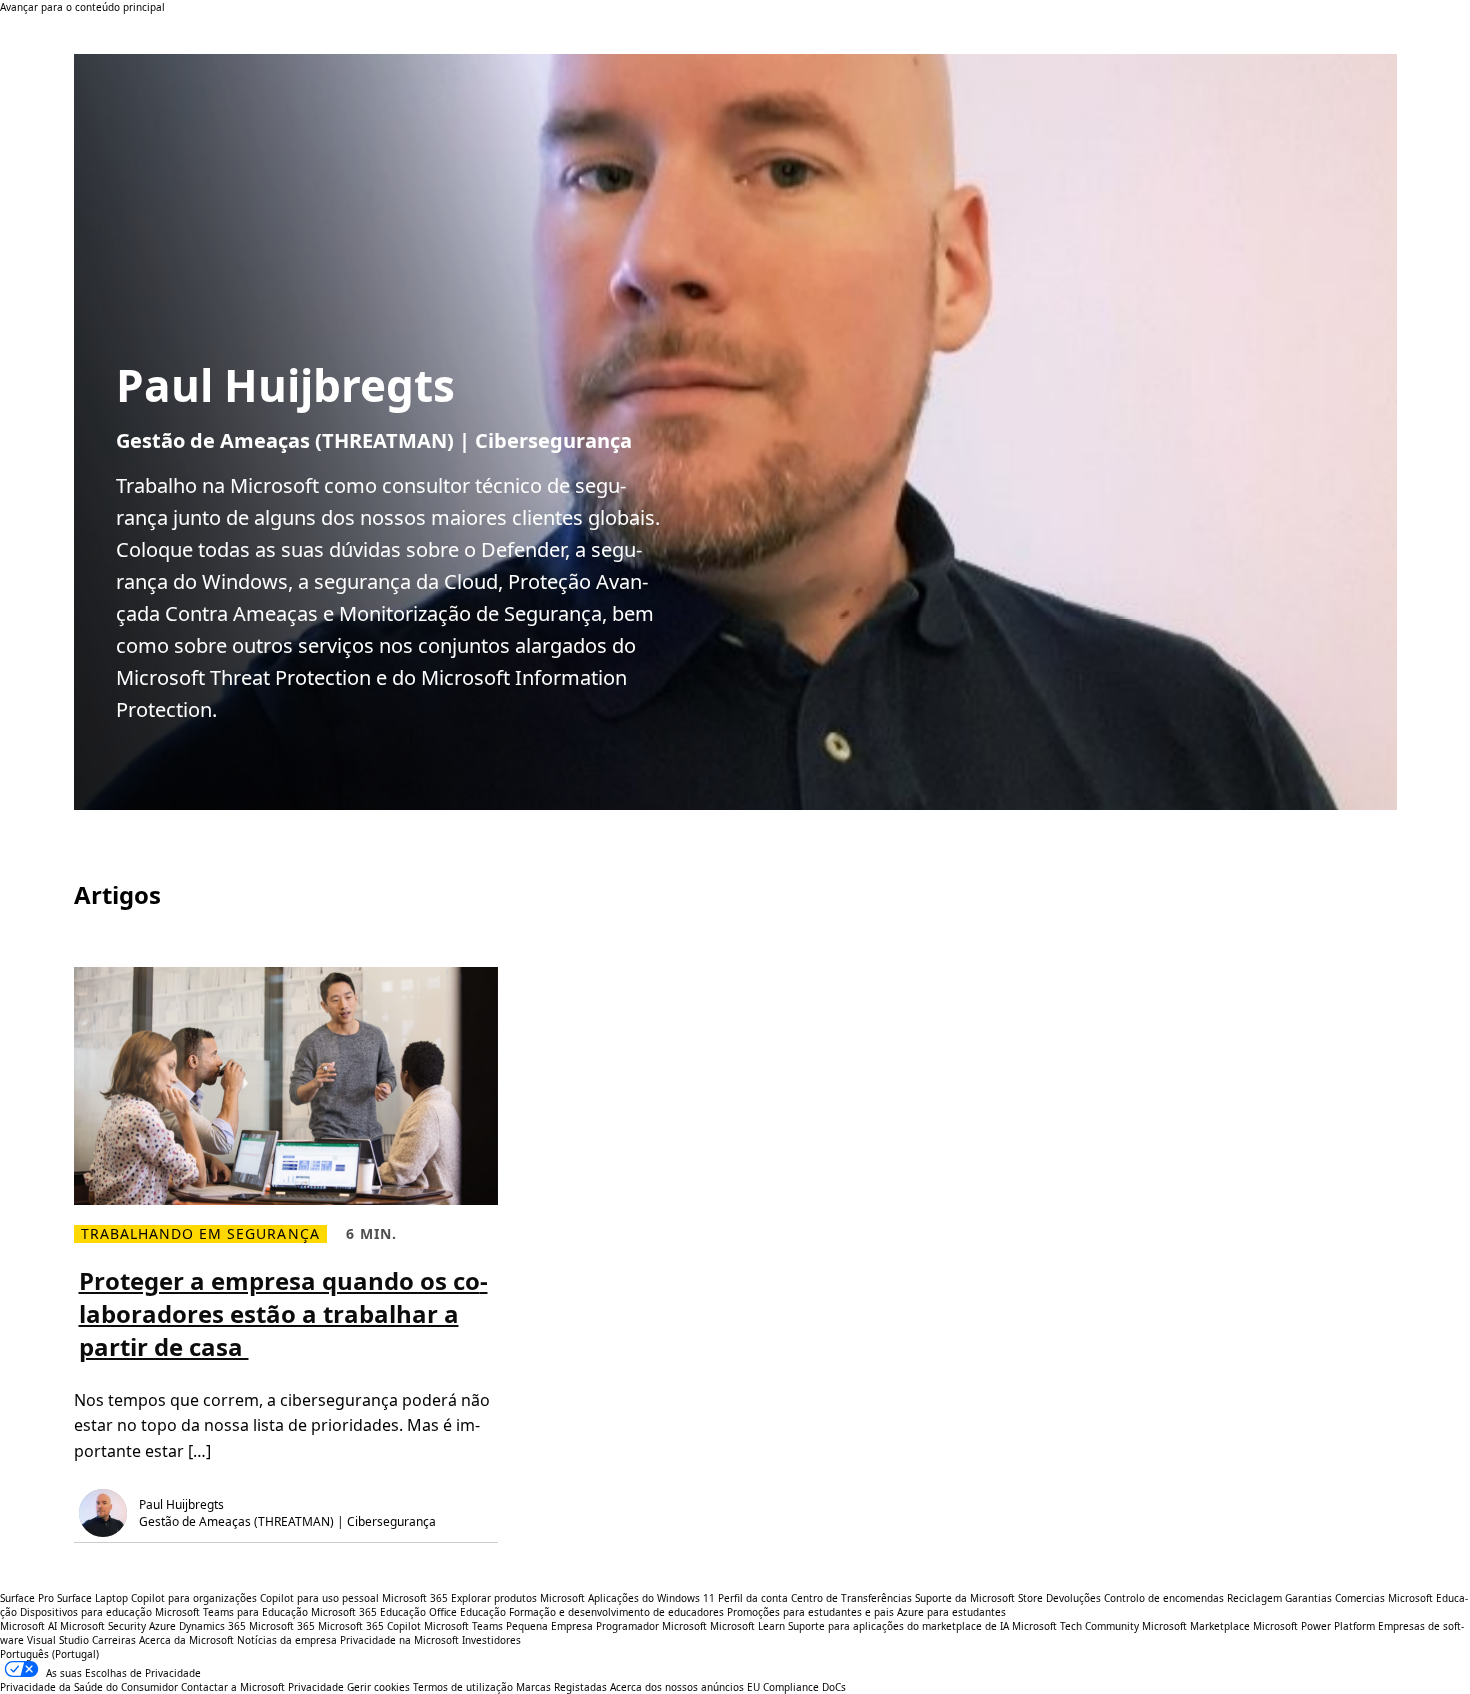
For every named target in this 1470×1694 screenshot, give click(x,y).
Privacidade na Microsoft (399, 1640)
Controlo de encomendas (1164, 1598)
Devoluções (1073, 1598)
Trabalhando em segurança (200, 1234)
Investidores (491, 1640)
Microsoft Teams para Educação (231, 1612)
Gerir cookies (378, 1687)
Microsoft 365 (415, 1598)
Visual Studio (58, 1640)
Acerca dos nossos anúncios (677, 1687)
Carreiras (114, 1640)
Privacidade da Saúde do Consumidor (89, 1687)
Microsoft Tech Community (1075, 1626)
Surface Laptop (92, 1598)
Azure (162, 1626)
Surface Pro (27, 1598)
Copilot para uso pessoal (319, 1598)
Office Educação (467, 1612)
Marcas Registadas (561, 1687)
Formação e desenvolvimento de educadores (616, 1612)
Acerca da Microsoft (186, 1640)
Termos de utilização (463, 1687)
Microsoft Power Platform (1314, 1626)
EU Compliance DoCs (796, 1687)
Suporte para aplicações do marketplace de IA (898, 1626)
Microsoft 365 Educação (368, 1612)
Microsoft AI (28, 1626)
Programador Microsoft (651, 1626)
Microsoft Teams (463, 1626)
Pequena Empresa (549, 1626)
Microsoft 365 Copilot (369, 1626)
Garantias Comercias (1335, 1598)
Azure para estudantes (951, 1612)
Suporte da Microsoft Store (979, 1598)
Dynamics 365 (212, 1626)
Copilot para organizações (194, 1598)
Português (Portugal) (49, 1654)
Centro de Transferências (851, 1598)
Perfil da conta (753, 1598)
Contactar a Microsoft (233, 1687)
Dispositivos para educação (86, 1612)
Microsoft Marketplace (1196, 1626)
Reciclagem (1256, 1598)
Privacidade (316, 1687)
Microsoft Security (103, 1626)
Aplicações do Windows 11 (651, 1598)
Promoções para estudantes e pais (810, 1612)
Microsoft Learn (747, 1626)
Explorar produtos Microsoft (518, 1598)
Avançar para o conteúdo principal (82, 7)
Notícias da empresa (287, 1640)
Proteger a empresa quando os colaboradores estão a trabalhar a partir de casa (283, 1313)
